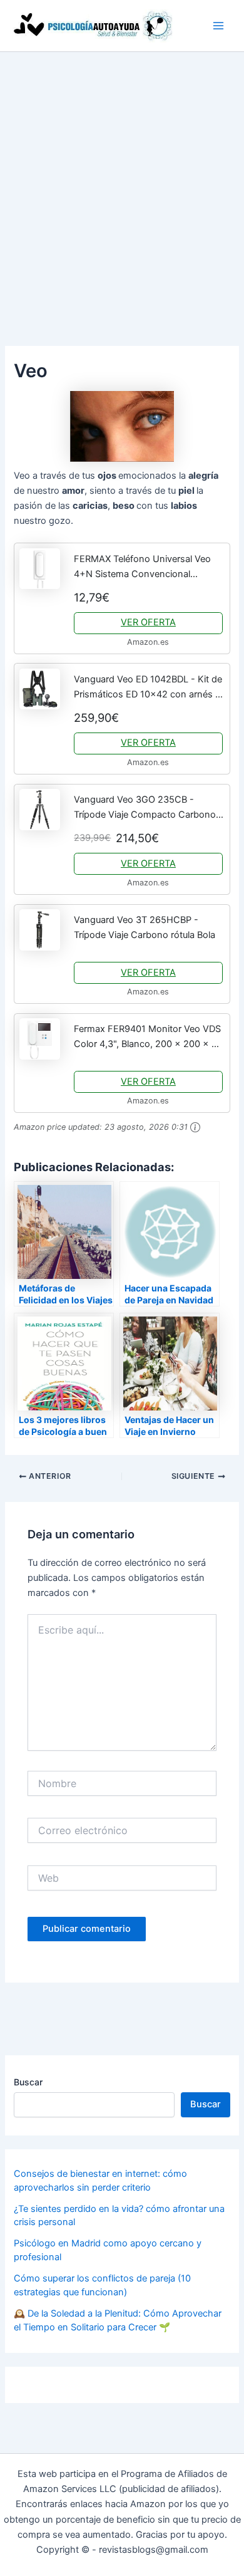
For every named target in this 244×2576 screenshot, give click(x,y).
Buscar (28, 2082)
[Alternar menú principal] (218, 26)
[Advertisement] (122, 180)
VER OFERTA (148, 622)
